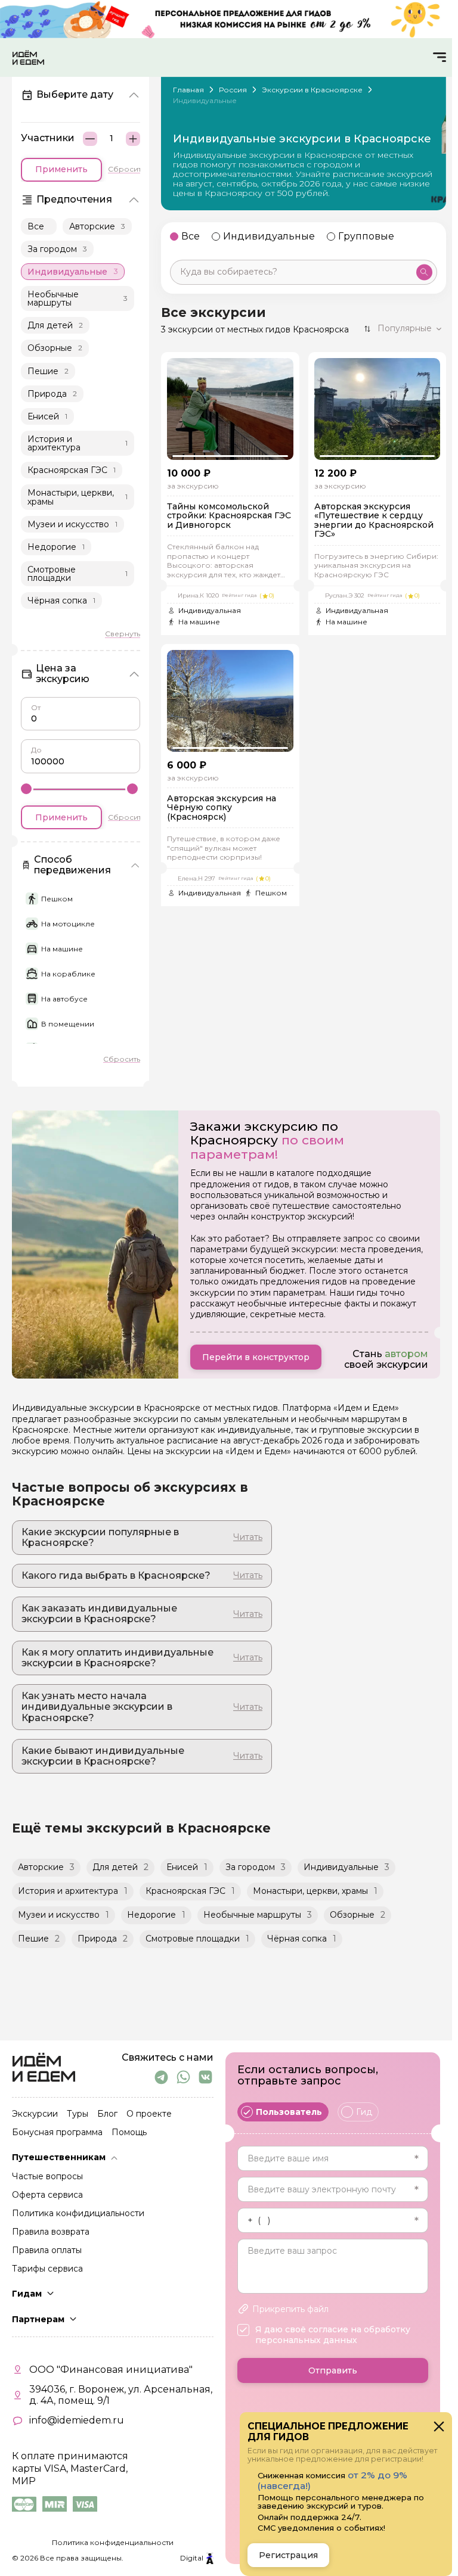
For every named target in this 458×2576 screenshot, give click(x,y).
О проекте (149, 2114)
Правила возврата (51, 2232)
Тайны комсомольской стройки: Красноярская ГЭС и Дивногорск (229, 516)
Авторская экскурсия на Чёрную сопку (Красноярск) (222, 808)
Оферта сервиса (47, 2195)
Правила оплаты (47, 2251)
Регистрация (288, 2555)
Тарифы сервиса (47, 2269)
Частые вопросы (47, 2177)
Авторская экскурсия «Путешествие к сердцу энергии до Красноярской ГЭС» (374, 521)
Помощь (129, 2133)
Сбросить (126, 169)
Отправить (333, 2370)
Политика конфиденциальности (113, 2542)
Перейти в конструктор (256, 1357)
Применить (61, 169)
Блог (107, 2114)
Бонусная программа (57, 2133)
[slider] (26, 788)
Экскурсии (35, 2114)
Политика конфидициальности (78, 2214)
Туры (78, 2114)
